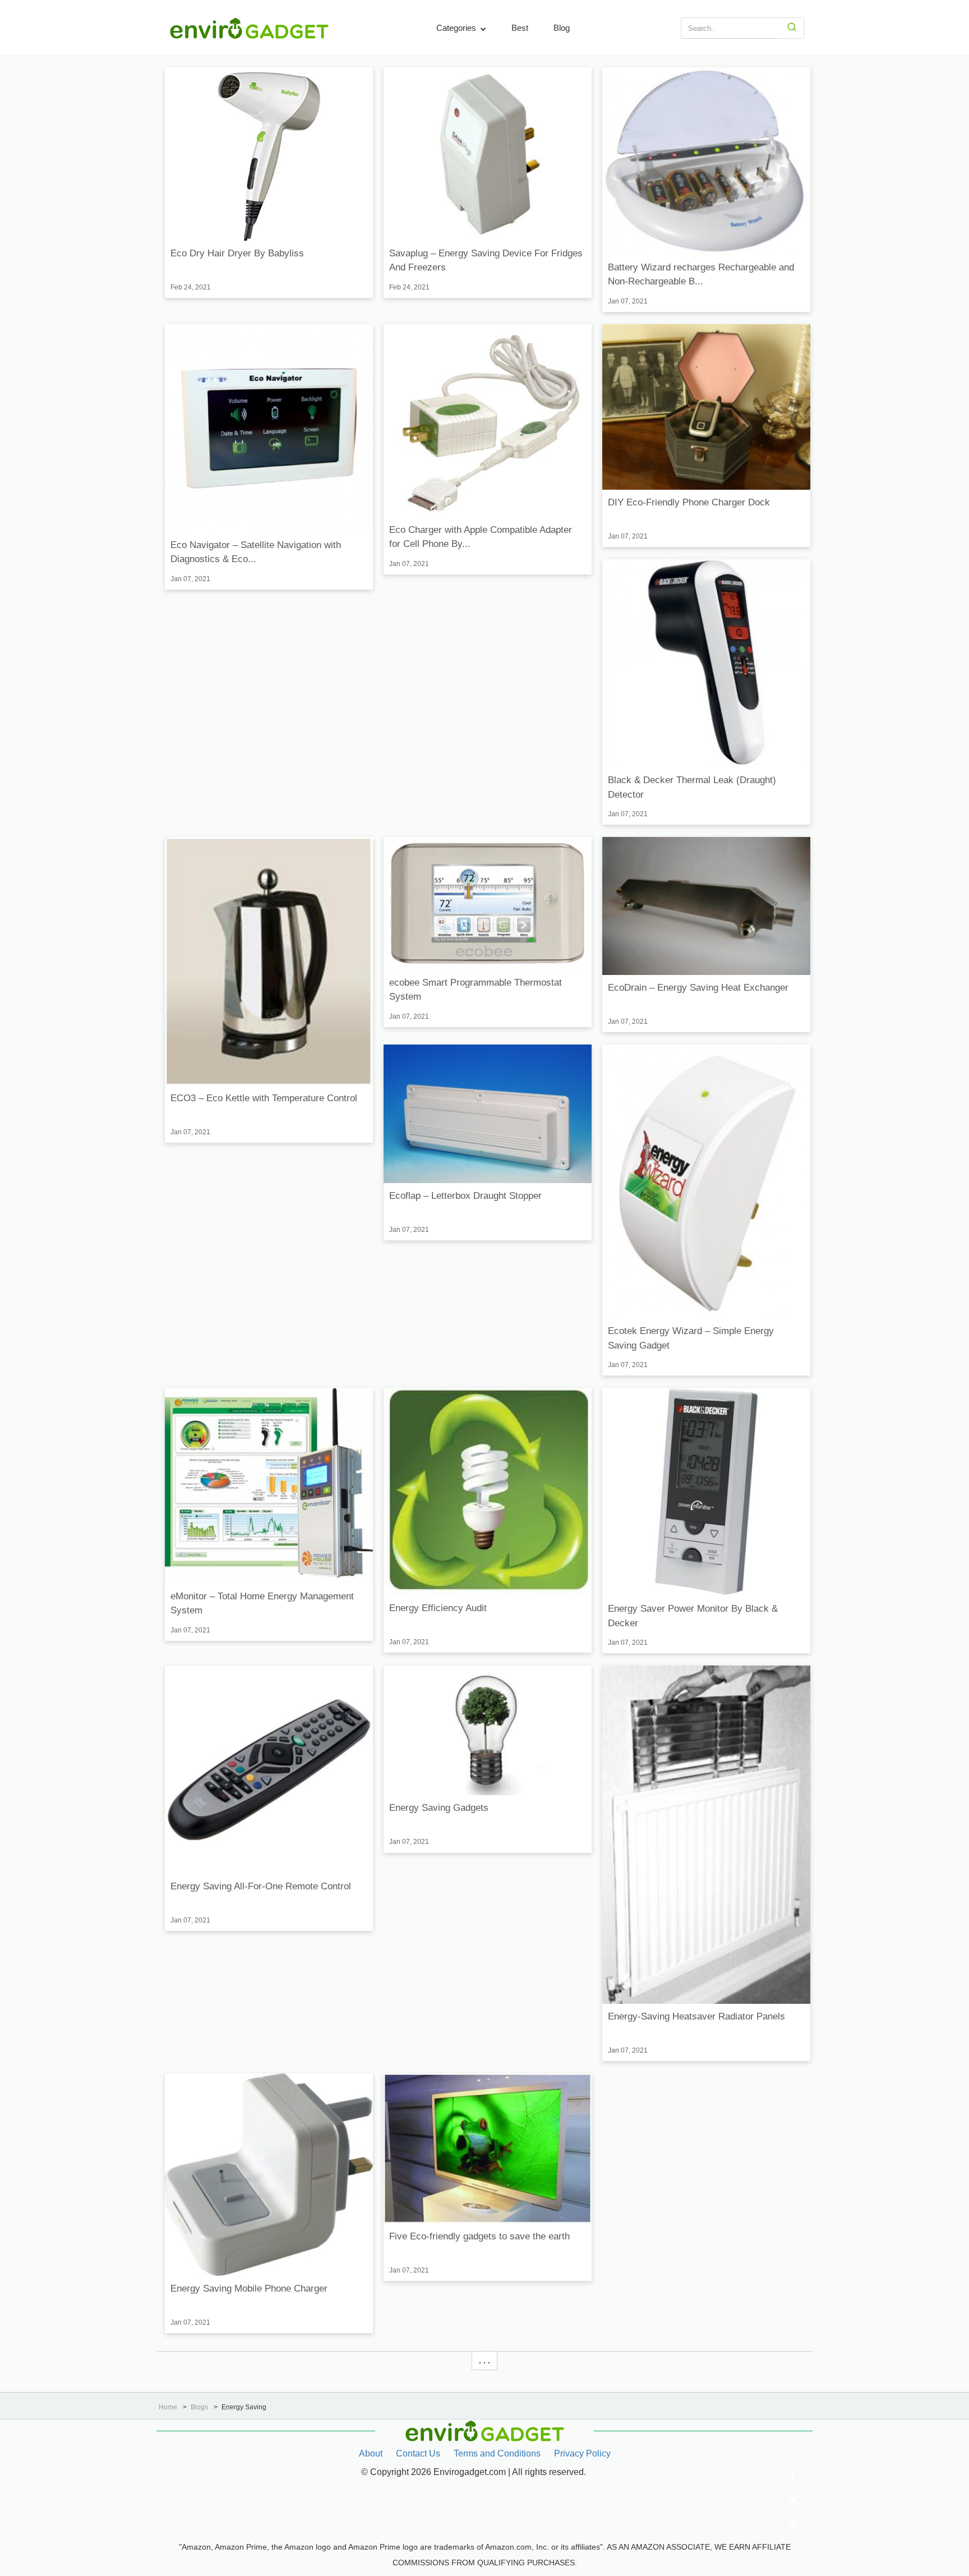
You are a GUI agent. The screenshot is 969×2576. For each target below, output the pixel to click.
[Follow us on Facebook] (793, 2477)
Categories (457, 28)
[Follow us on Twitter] (793, 2500)
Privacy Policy (582, 2453)
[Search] (792, 28)
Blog (562, 28)
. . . (484, 2361)
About (371, 2453)
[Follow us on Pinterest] (793, 2522)
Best (520, 28)
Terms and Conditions (497, 2453)
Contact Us (418, 2453)
